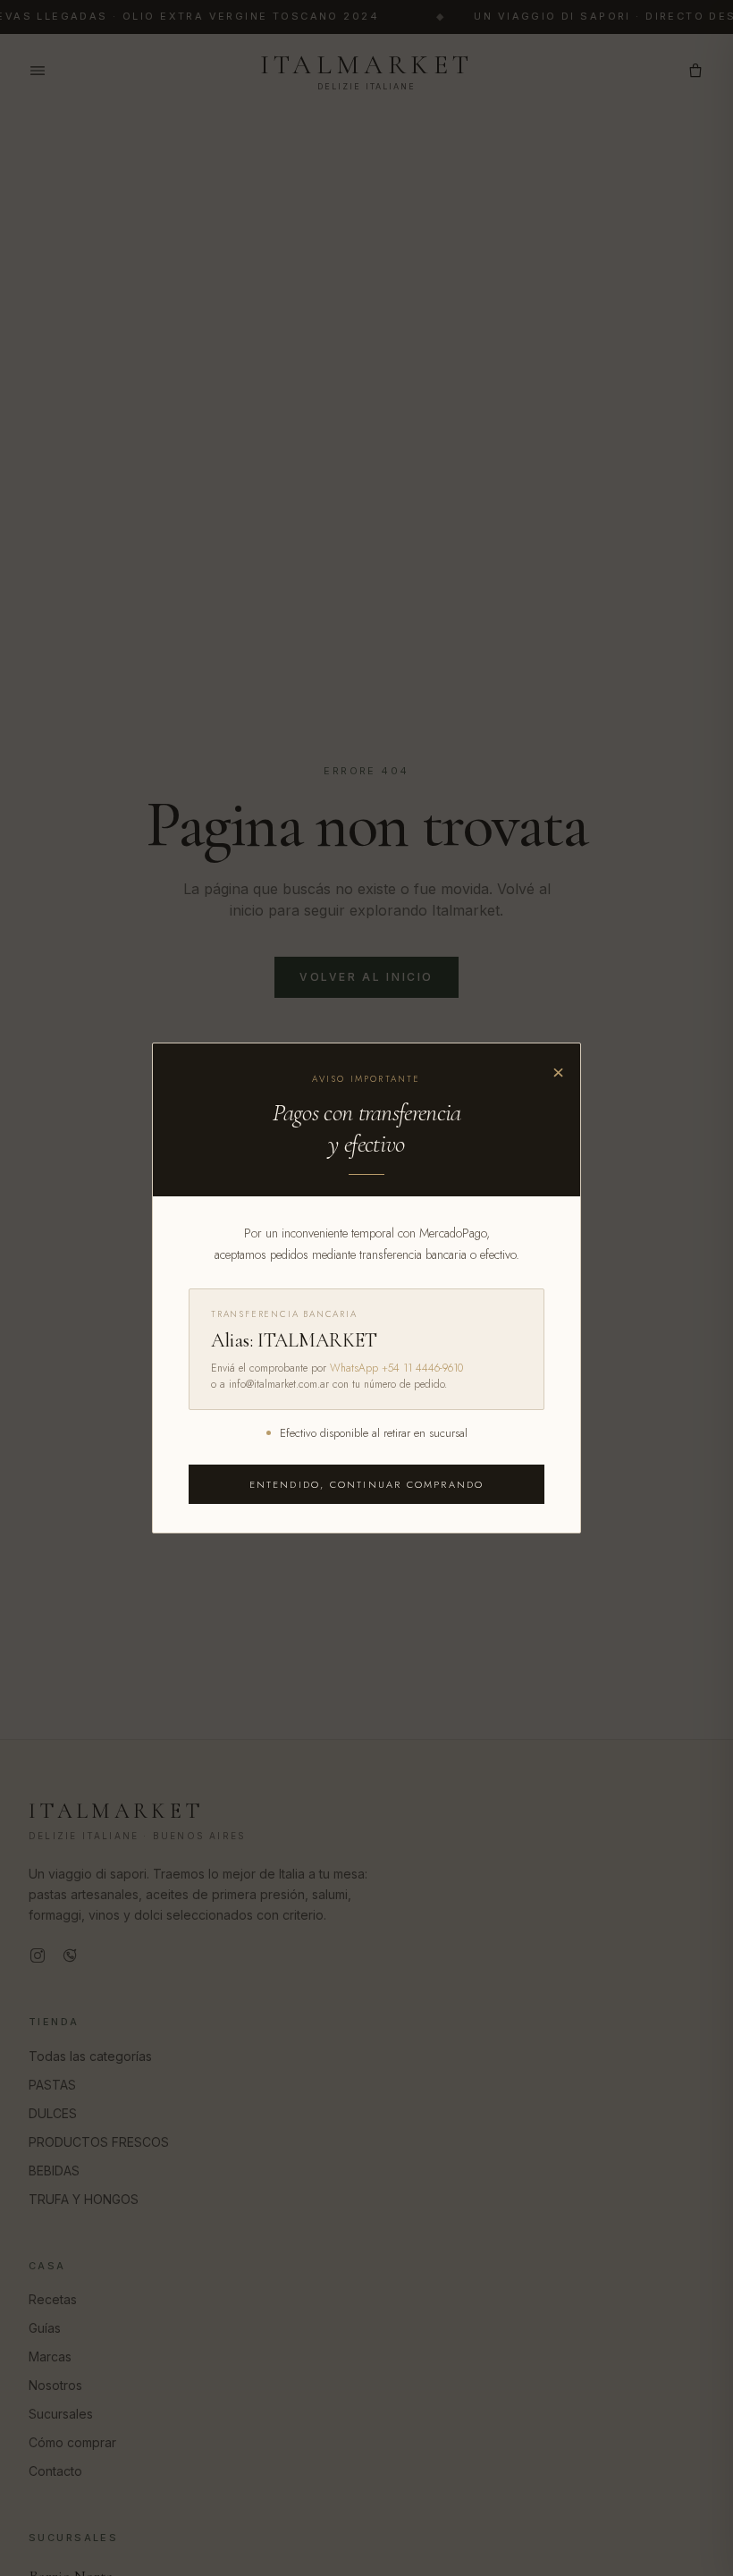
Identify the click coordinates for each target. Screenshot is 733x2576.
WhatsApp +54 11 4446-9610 (396, 1368)
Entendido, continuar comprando (367, 1484)
